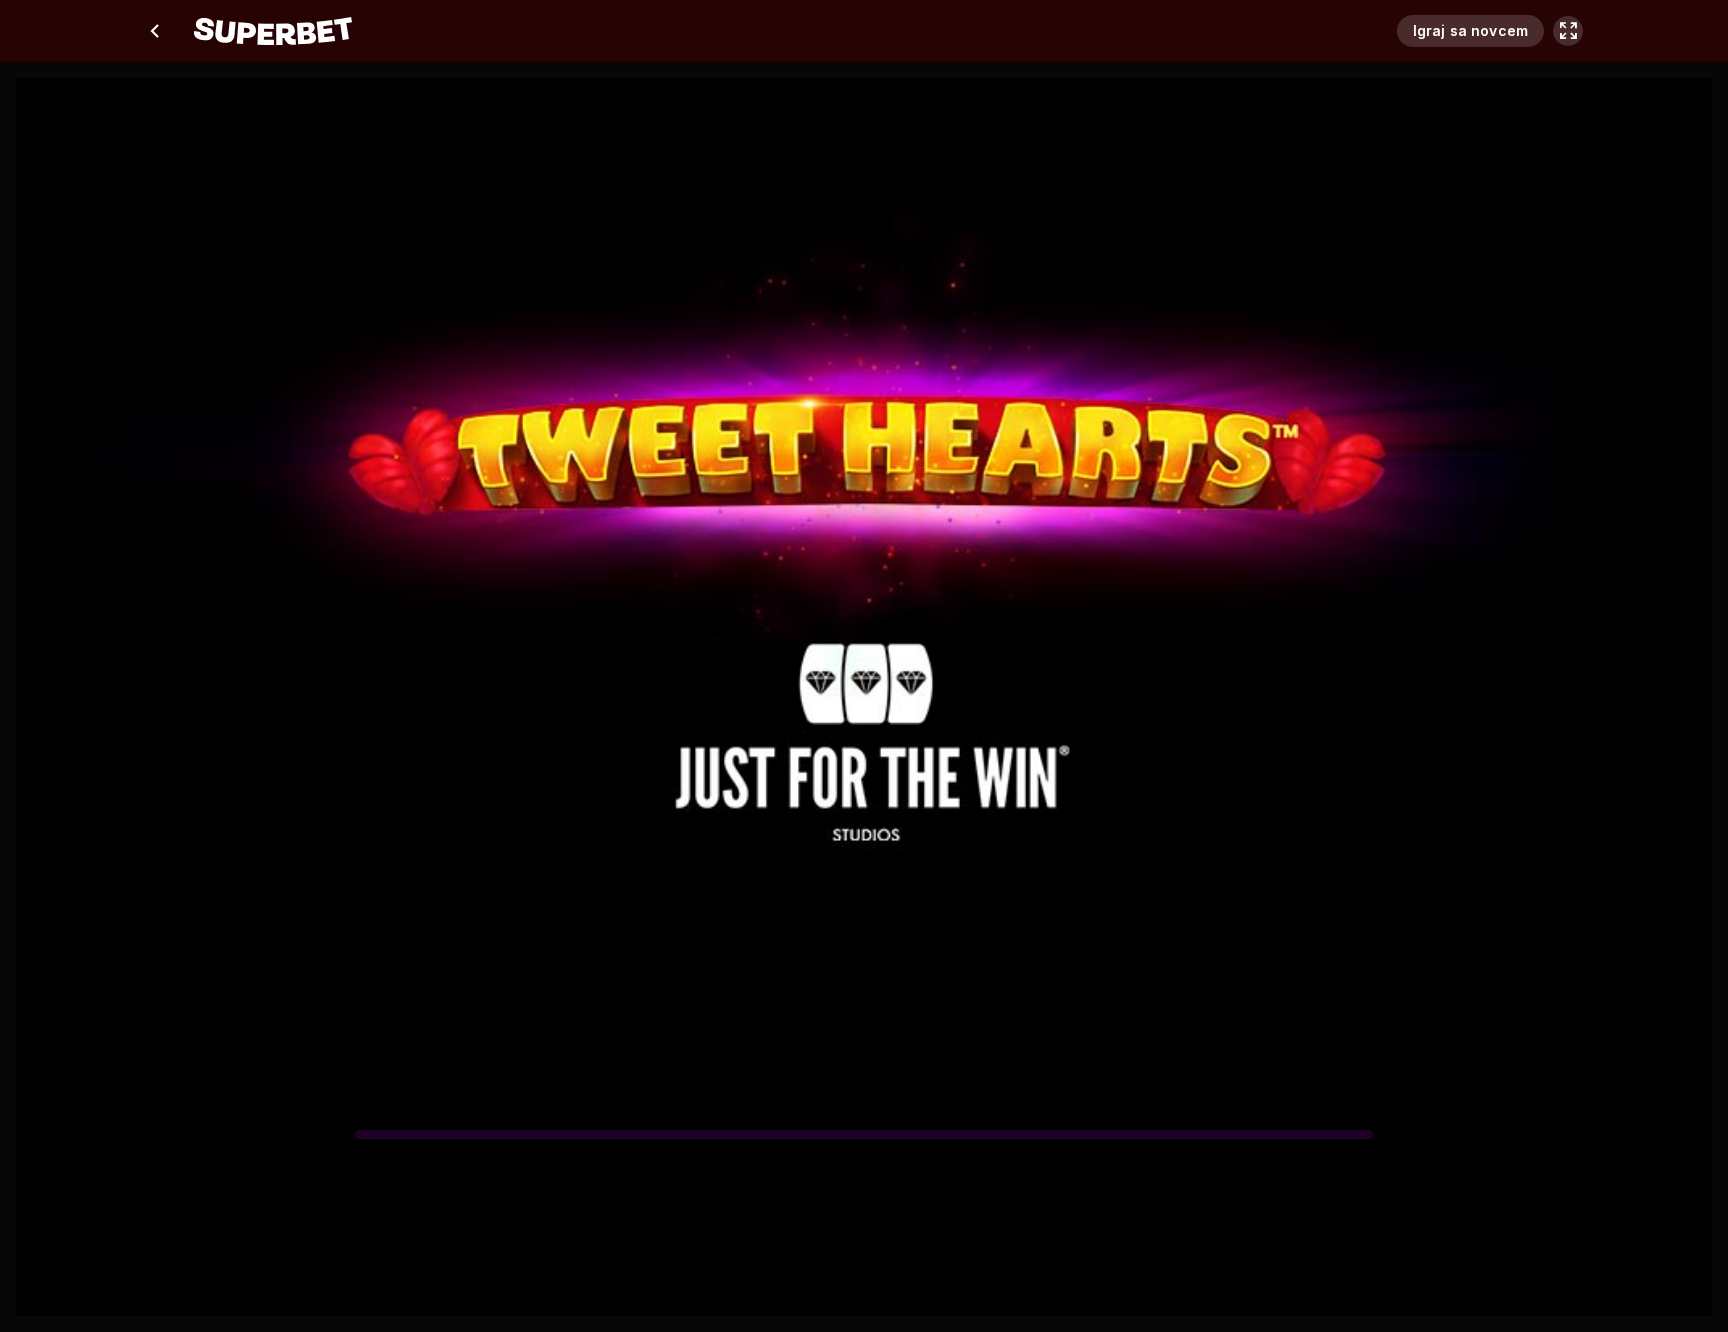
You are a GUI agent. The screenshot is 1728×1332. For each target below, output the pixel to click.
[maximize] (1568, 31)
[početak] (273, 31)
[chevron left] (156, 31)
